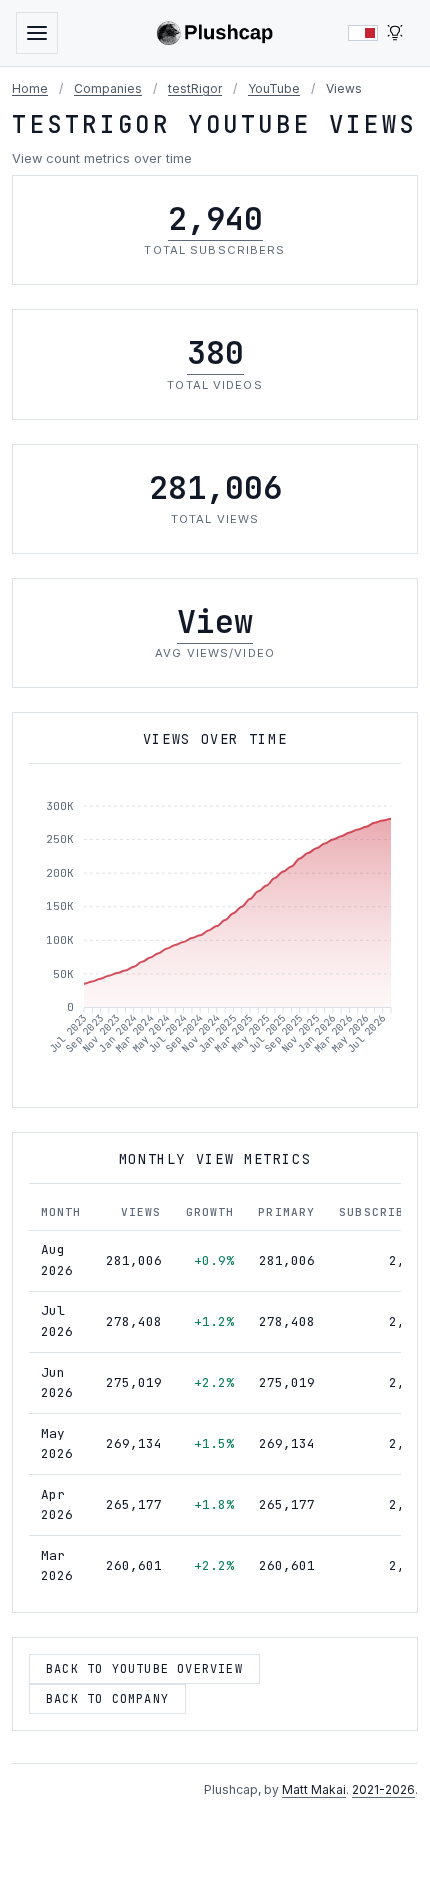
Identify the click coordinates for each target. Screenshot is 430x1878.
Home (30, 88)
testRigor (195, 88)
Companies (108, 88)
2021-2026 (383, 1789)
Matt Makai (314, 1789)
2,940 (215, 218)
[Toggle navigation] (37, 33)
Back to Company (107, 1699)
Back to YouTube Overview (144, 1669)
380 (215, 352)
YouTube (274, 88)
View (215, 621)
